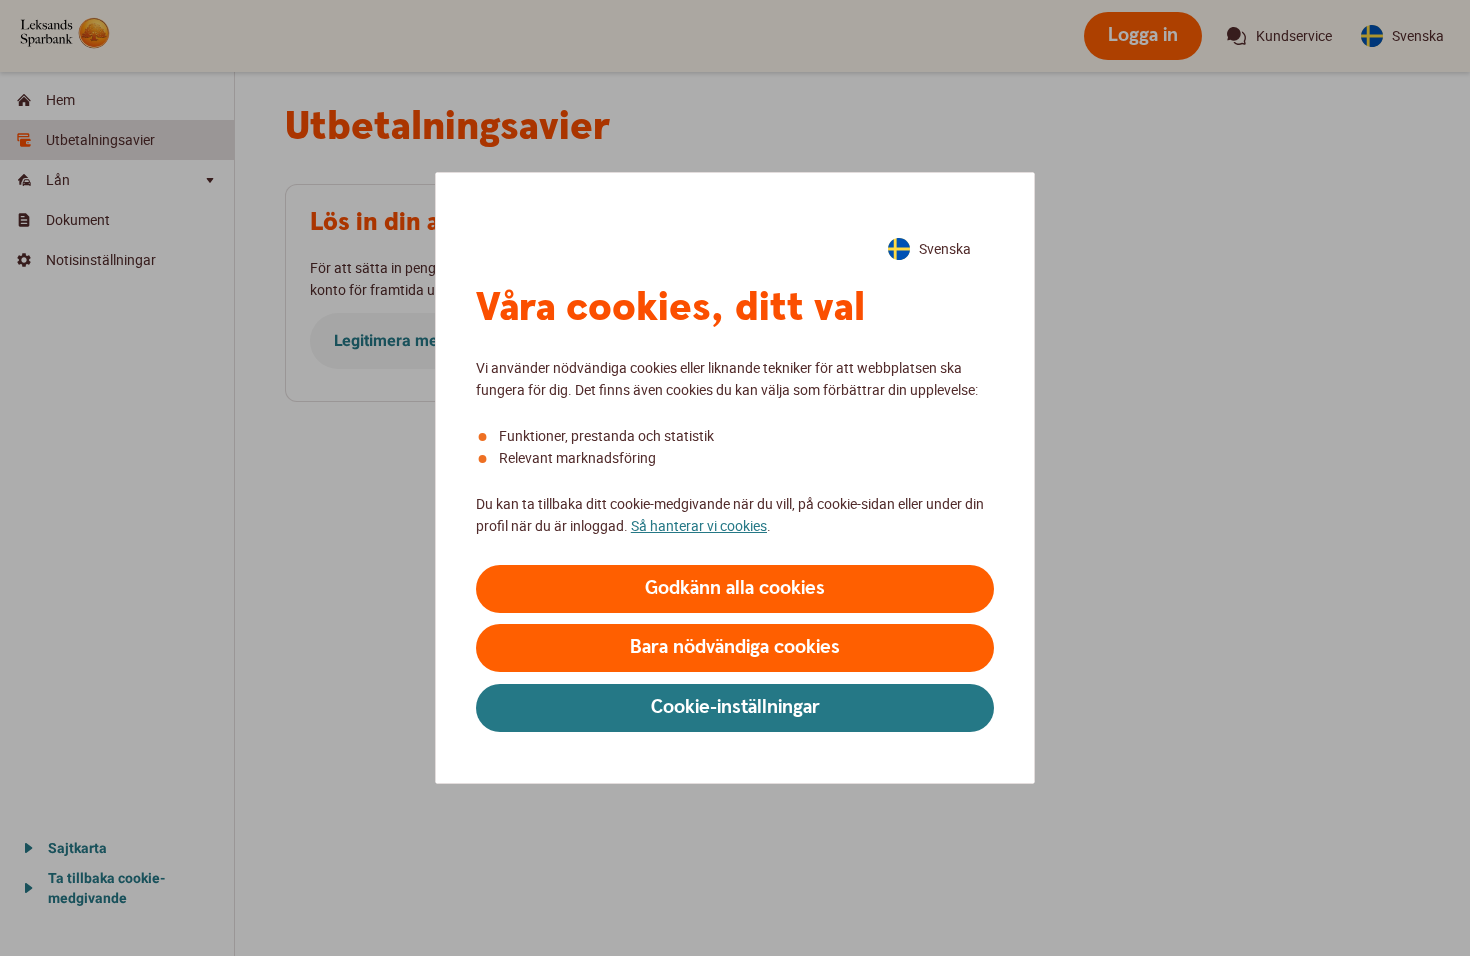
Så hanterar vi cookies (699, 525)
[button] (735, 589)
